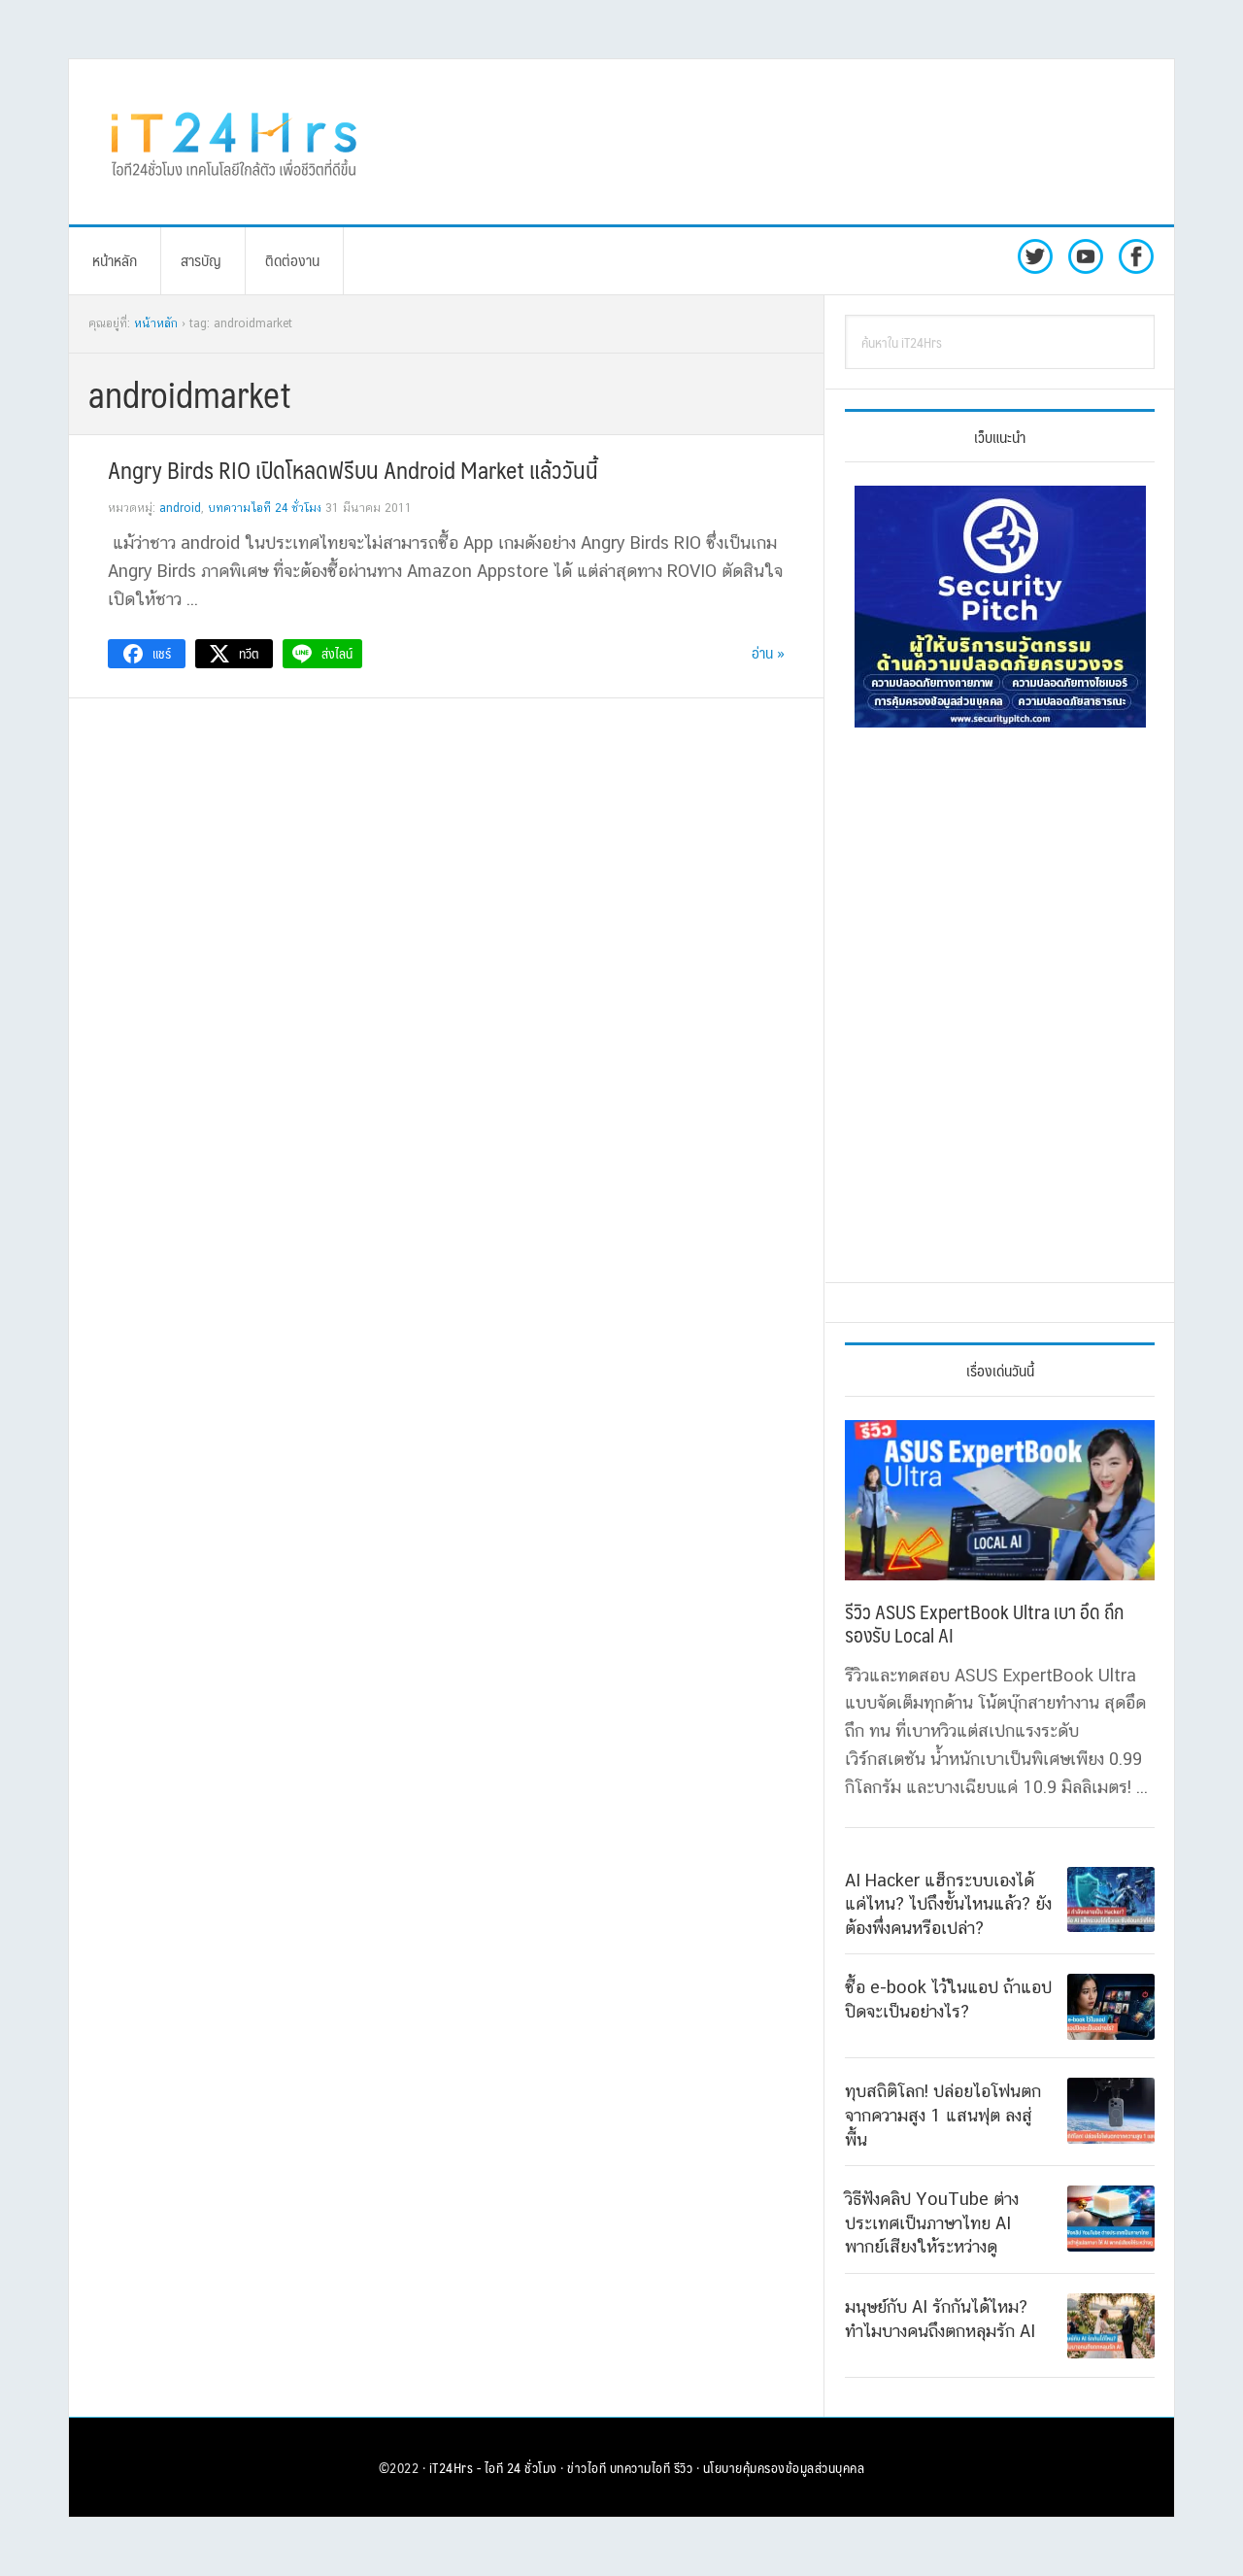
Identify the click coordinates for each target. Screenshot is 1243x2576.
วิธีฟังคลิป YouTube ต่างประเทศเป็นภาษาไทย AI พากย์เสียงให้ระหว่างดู (932, 2222)
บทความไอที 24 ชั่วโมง (265, 508)
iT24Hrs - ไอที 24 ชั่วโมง (493, 2467)
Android (180, 508)
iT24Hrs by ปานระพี (234, 142)
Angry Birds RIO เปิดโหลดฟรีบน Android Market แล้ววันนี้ (353, 469)
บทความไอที (640, 2467)
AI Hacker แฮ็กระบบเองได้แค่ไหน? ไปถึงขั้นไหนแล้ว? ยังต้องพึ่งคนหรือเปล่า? (948, 1904)
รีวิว (684, 2467)
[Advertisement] (782, 142)
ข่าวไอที (587, 2467)
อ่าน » (768, 652)
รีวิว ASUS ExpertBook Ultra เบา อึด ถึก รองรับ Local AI (984, 1623)
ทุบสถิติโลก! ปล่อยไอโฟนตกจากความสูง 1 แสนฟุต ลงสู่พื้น (943, 2115)
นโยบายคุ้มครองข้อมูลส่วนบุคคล (784, 2467)
